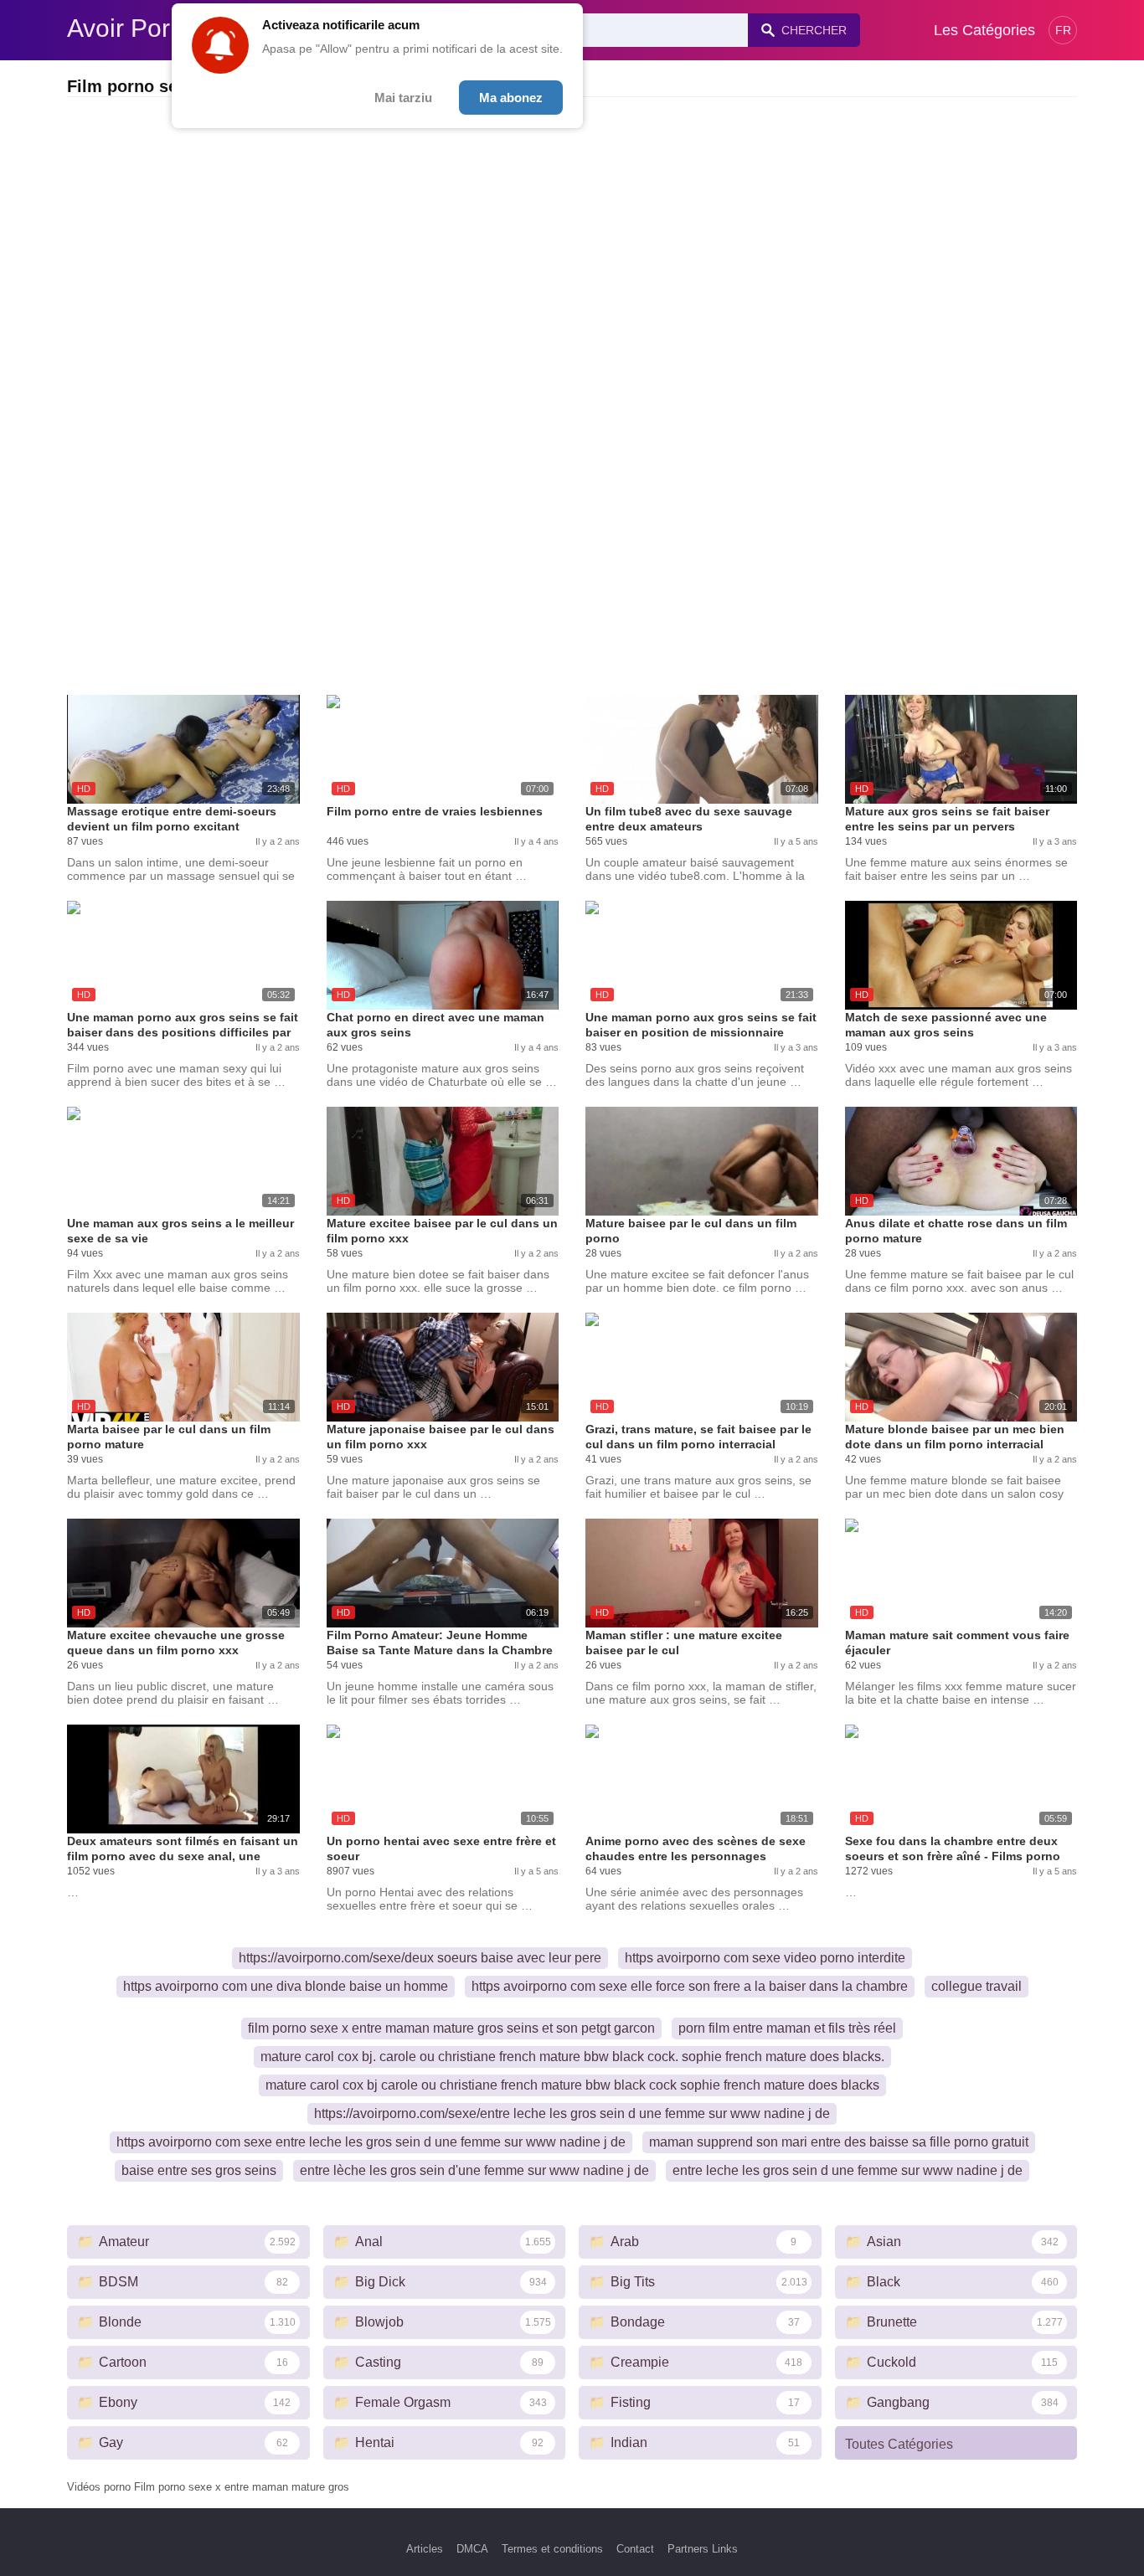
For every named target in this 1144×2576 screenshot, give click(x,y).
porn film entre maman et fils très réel (787, 2028)
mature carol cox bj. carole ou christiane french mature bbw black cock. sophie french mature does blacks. (572, 2057)
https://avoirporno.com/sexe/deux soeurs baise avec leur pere (420, 1958)
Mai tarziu (403, 98)
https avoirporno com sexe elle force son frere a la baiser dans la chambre (690, 1986)
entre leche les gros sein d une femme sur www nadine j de (848, 2170)
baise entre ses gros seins (199, 2170)
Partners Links (703, 2549)
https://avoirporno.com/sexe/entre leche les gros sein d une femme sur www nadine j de (572, 2113)
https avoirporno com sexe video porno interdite (765, 1958)
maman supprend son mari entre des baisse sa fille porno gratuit (839, 2142)
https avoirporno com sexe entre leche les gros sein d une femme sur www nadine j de (371, 2142)
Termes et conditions (552, 2549)
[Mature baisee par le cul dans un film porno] (702, 1161)
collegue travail (977, 1986)
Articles (425, 2549)
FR (1063, 30)
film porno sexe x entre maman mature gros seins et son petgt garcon (451, 2028)
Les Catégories (984, 30)
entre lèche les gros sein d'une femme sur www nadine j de (474, 2170)
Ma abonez (511, 98)
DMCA (472, 2549)
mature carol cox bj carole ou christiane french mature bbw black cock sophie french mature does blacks (572, 2085)
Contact (635, 2549)
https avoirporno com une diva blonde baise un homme (286, 1986)
